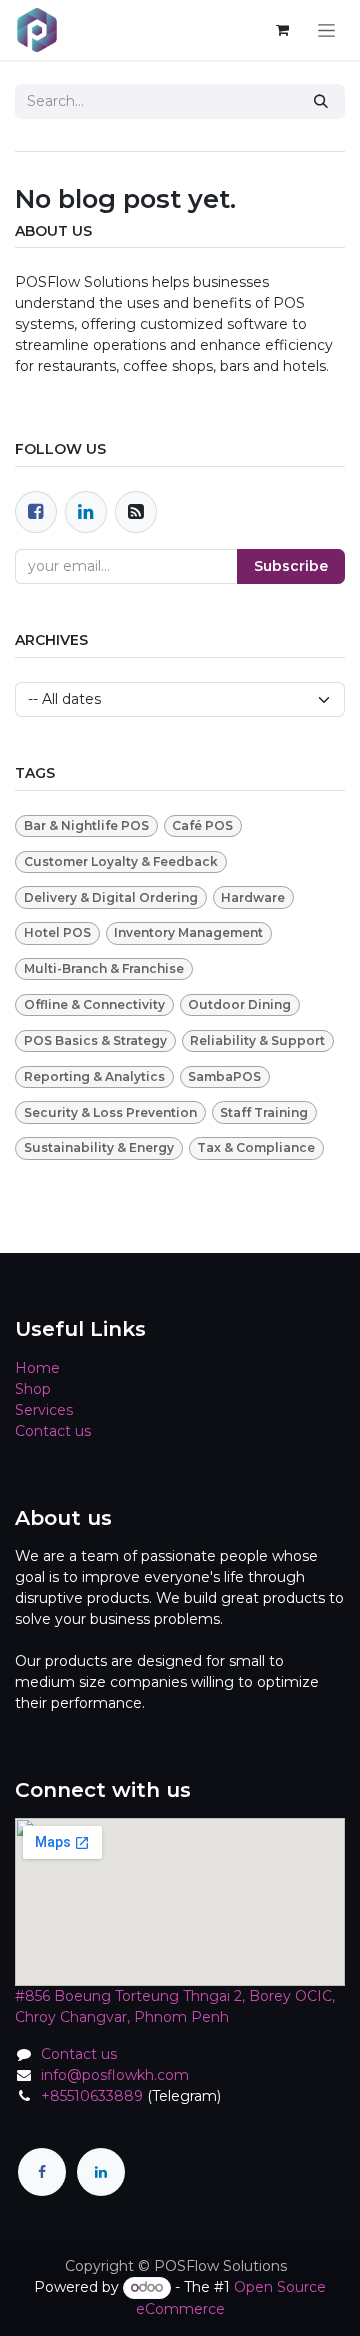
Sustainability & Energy (99, 1147)
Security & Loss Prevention (110, 1112)
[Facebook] (36, 512)
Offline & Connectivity (94, 1004)
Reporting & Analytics (94, 1076)
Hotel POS (57, 932)
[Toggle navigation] (326, 30)
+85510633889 (92, 2096)
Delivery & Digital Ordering (111, 897)
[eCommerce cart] (282, 30)
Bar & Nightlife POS (86, 825)
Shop (33, 1389)
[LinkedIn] (101, 2172)
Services (44, 1410)
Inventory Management (188, 932)
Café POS (202, 825)
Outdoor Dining (239, 1004)
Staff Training (264, 1112)
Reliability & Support (257, 1040)
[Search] (321, 101)
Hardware (253, 897)
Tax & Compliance (256, 1147)
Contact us (53, 1431)
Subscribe (291, 566)
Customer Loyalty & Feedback (121, 861)
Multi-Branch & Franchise (104, 968)
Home (37, 1368)
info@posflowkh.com (115, 2075)
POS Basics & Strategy (95, 1040)
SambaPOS (224, 1076)
